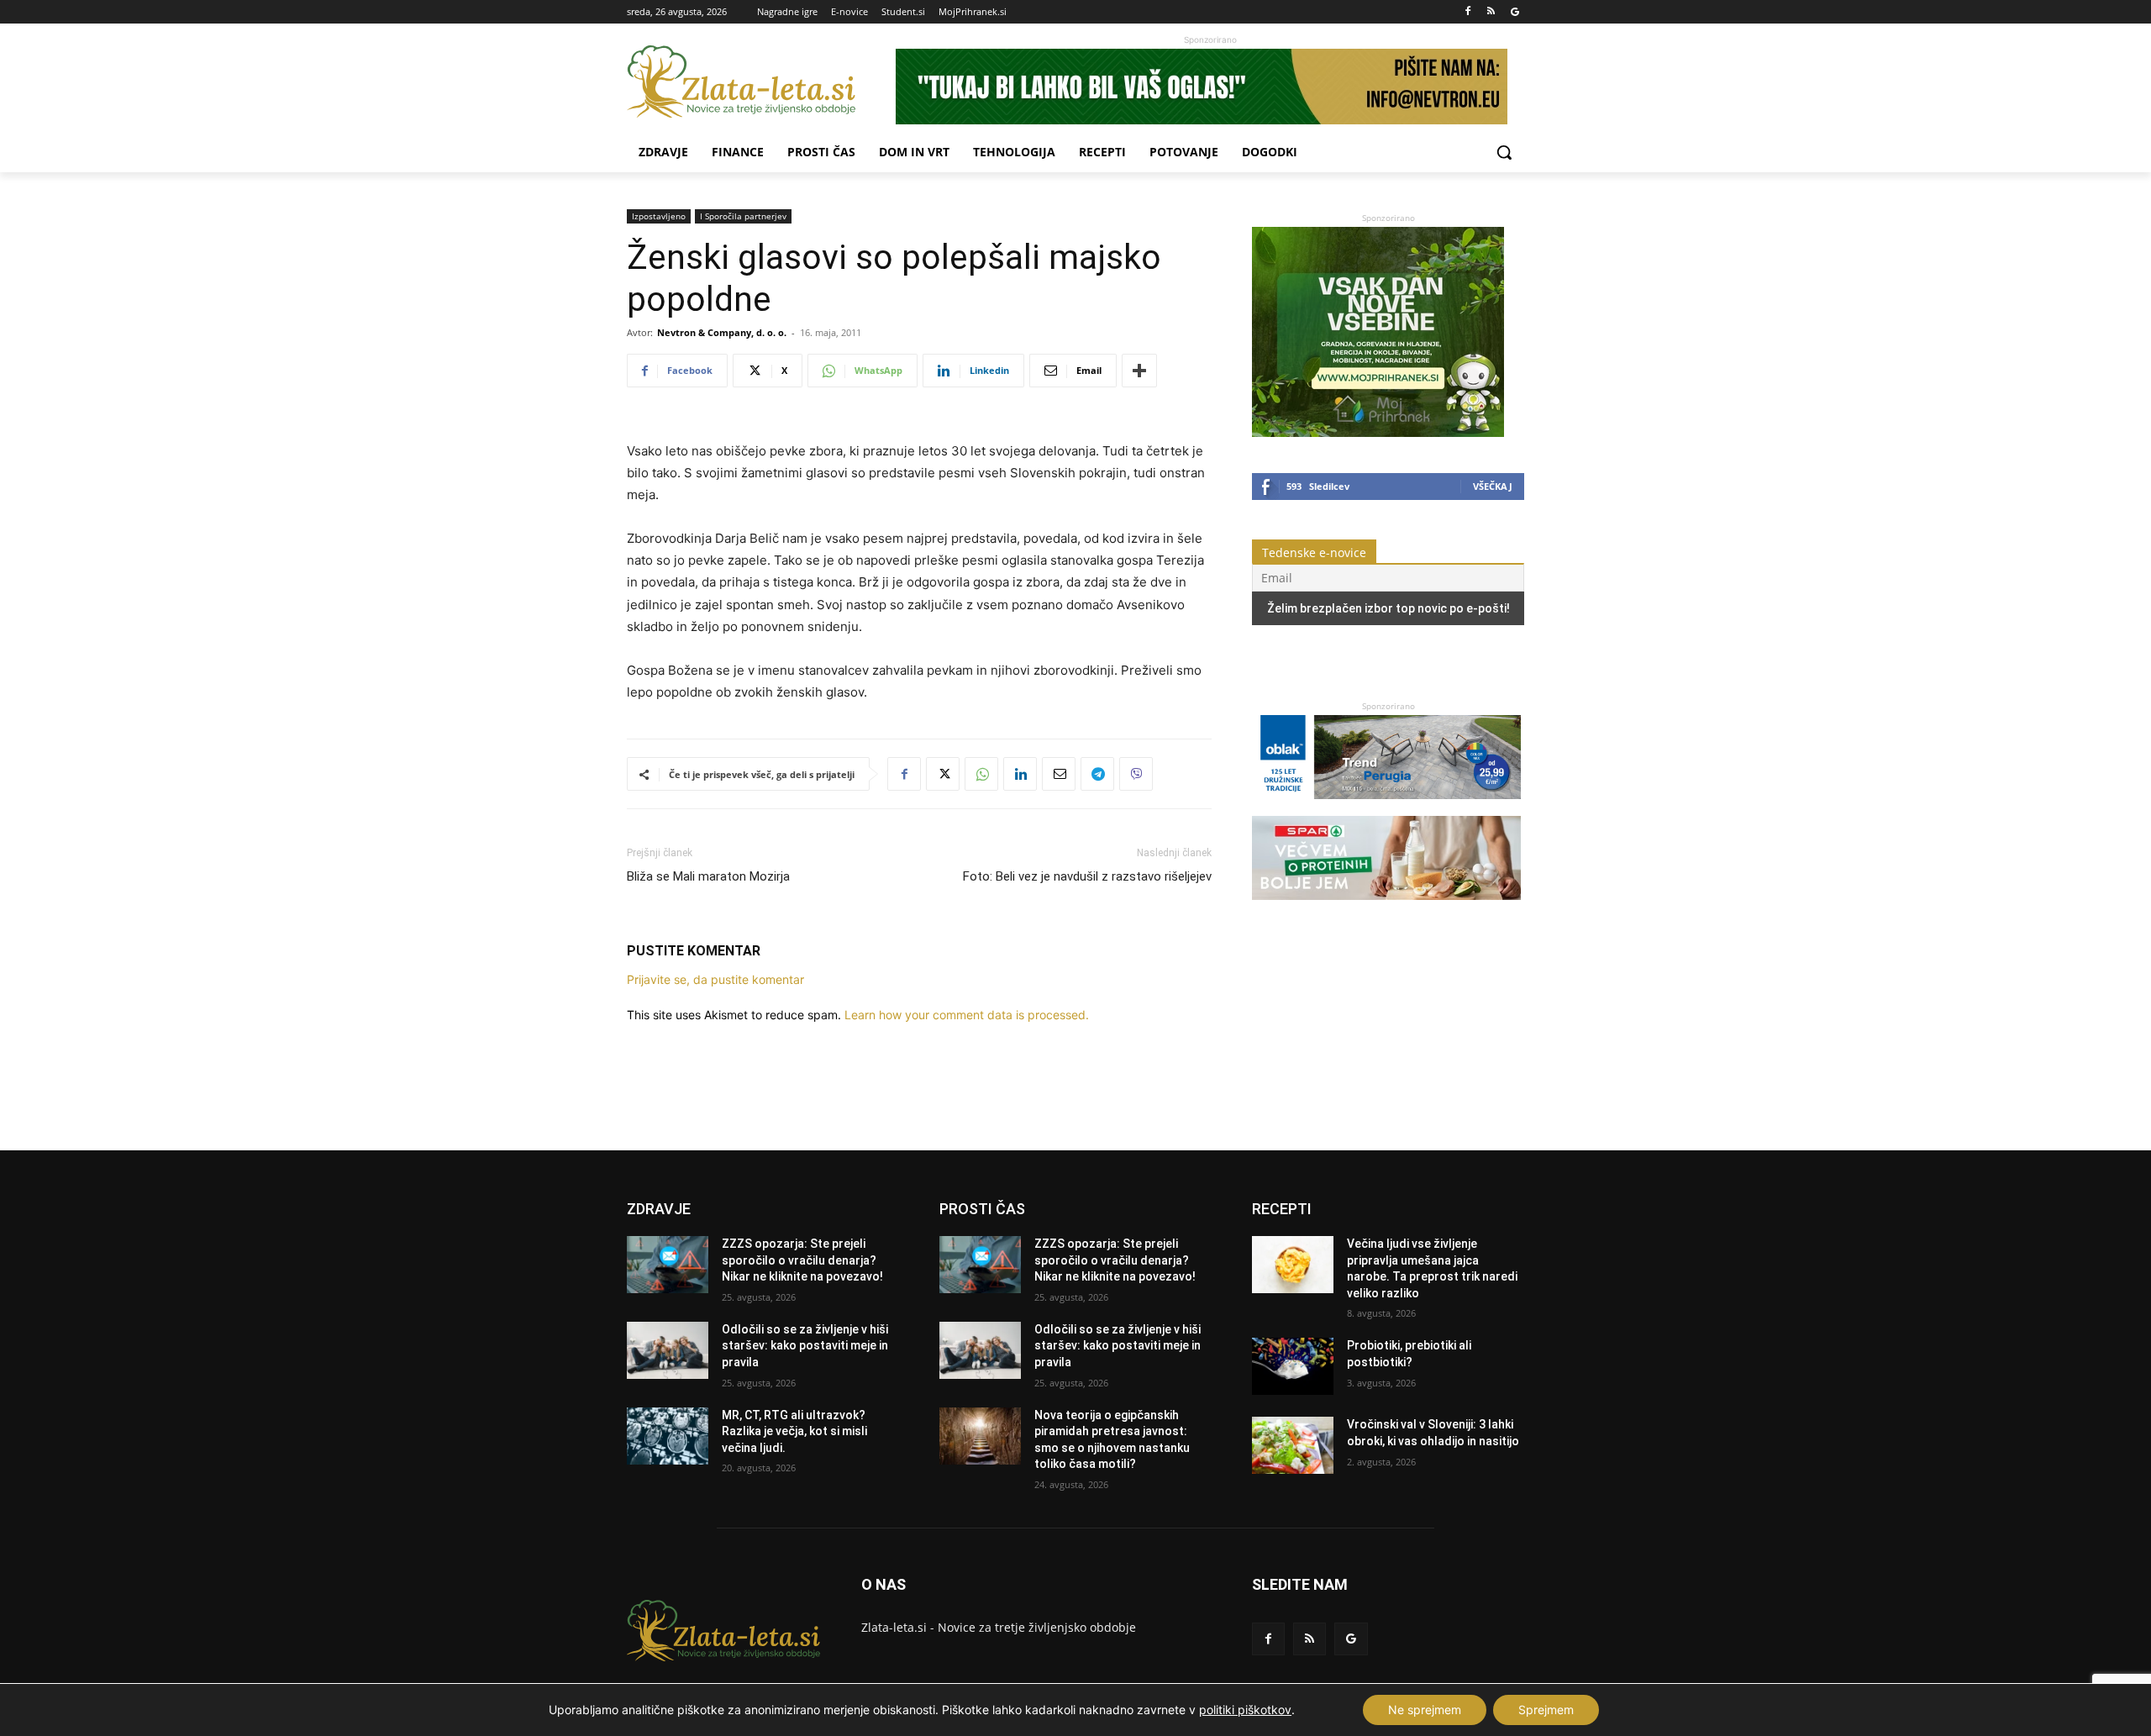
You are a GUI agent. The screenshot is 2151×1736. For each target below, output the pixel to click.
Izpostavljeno (659, 216)
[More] (1139, 371)
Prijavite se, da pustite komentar (715, 979)
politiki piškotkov (1245, 1710)
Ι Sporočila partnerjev (743, 216)
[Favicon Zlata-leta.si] (761, 82)
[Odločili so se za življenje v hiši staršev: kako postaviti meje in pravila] (668, 1350)
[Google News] (1515, 12)
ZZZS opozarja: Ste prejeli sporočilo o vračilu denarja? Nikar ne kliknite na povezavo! (802, 1260)
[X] (943, 774)
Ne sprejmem (1425, 1710)
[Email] (1059, 774)
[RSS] (1491, 12)
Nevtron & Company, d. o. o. (722, 332)
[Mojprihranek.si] (1378, 432)
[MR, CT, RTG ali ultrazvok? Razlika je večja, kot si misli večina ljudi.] (668, 1436)
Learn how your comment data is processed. (967, 1015)
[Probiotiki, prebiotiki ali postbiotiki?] (1293, 1366)
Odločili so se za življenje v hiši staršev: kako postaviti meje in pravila (805, 1346)
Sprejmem (1546, 1710)
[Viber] (1136, 774)
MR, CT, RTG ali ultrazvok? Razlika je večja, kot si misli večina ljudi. (794, 1431)
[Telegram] (1097, 774)
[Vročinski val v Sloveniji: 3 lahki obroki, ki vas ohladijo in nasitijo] (1293, 1445)
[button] (1504, 152)
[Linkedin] (1020, 774)
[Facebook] (1468, 12)
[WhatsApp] (981, 774)
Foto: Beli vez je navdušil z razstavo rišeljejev (1087, 876)
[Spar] (1386, 908)
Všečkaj (1493, 486)
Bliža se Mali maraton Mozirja (708, 876)
